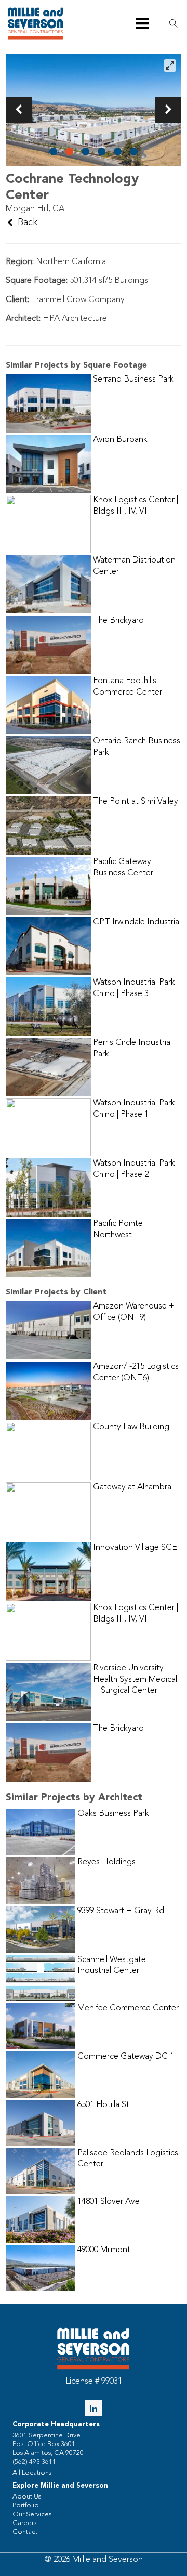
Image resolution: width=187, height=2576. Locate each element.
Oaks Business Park (113, 1814)
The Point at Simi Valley (136, 802)
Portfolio (26, 2506)
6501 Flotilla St (103, 2105)
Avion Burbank (120, 440)
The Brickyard (118, 621)
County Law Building (131, 1427)
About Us (27, 2497)
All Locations (32, 2473)
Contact (25, 2532)
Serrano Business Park (133, 380)
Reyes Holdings (106, 1862)
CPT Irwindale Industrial (137, 922)
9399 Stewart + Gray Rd (121, 1911)
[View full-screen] (170, 66)
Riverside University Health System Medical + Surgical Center (135, 1679)
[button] (19, 110)
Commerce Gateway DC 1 (126, 2057)
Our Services (32, 2514)
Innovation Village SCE (135, 1548)
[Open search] (173, 23)
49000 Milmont (104, 2250)
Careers (24, 2523)
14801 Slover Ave (109, 2202)
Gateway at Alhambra (132, 1487)
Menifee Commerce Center (128, 2008)
